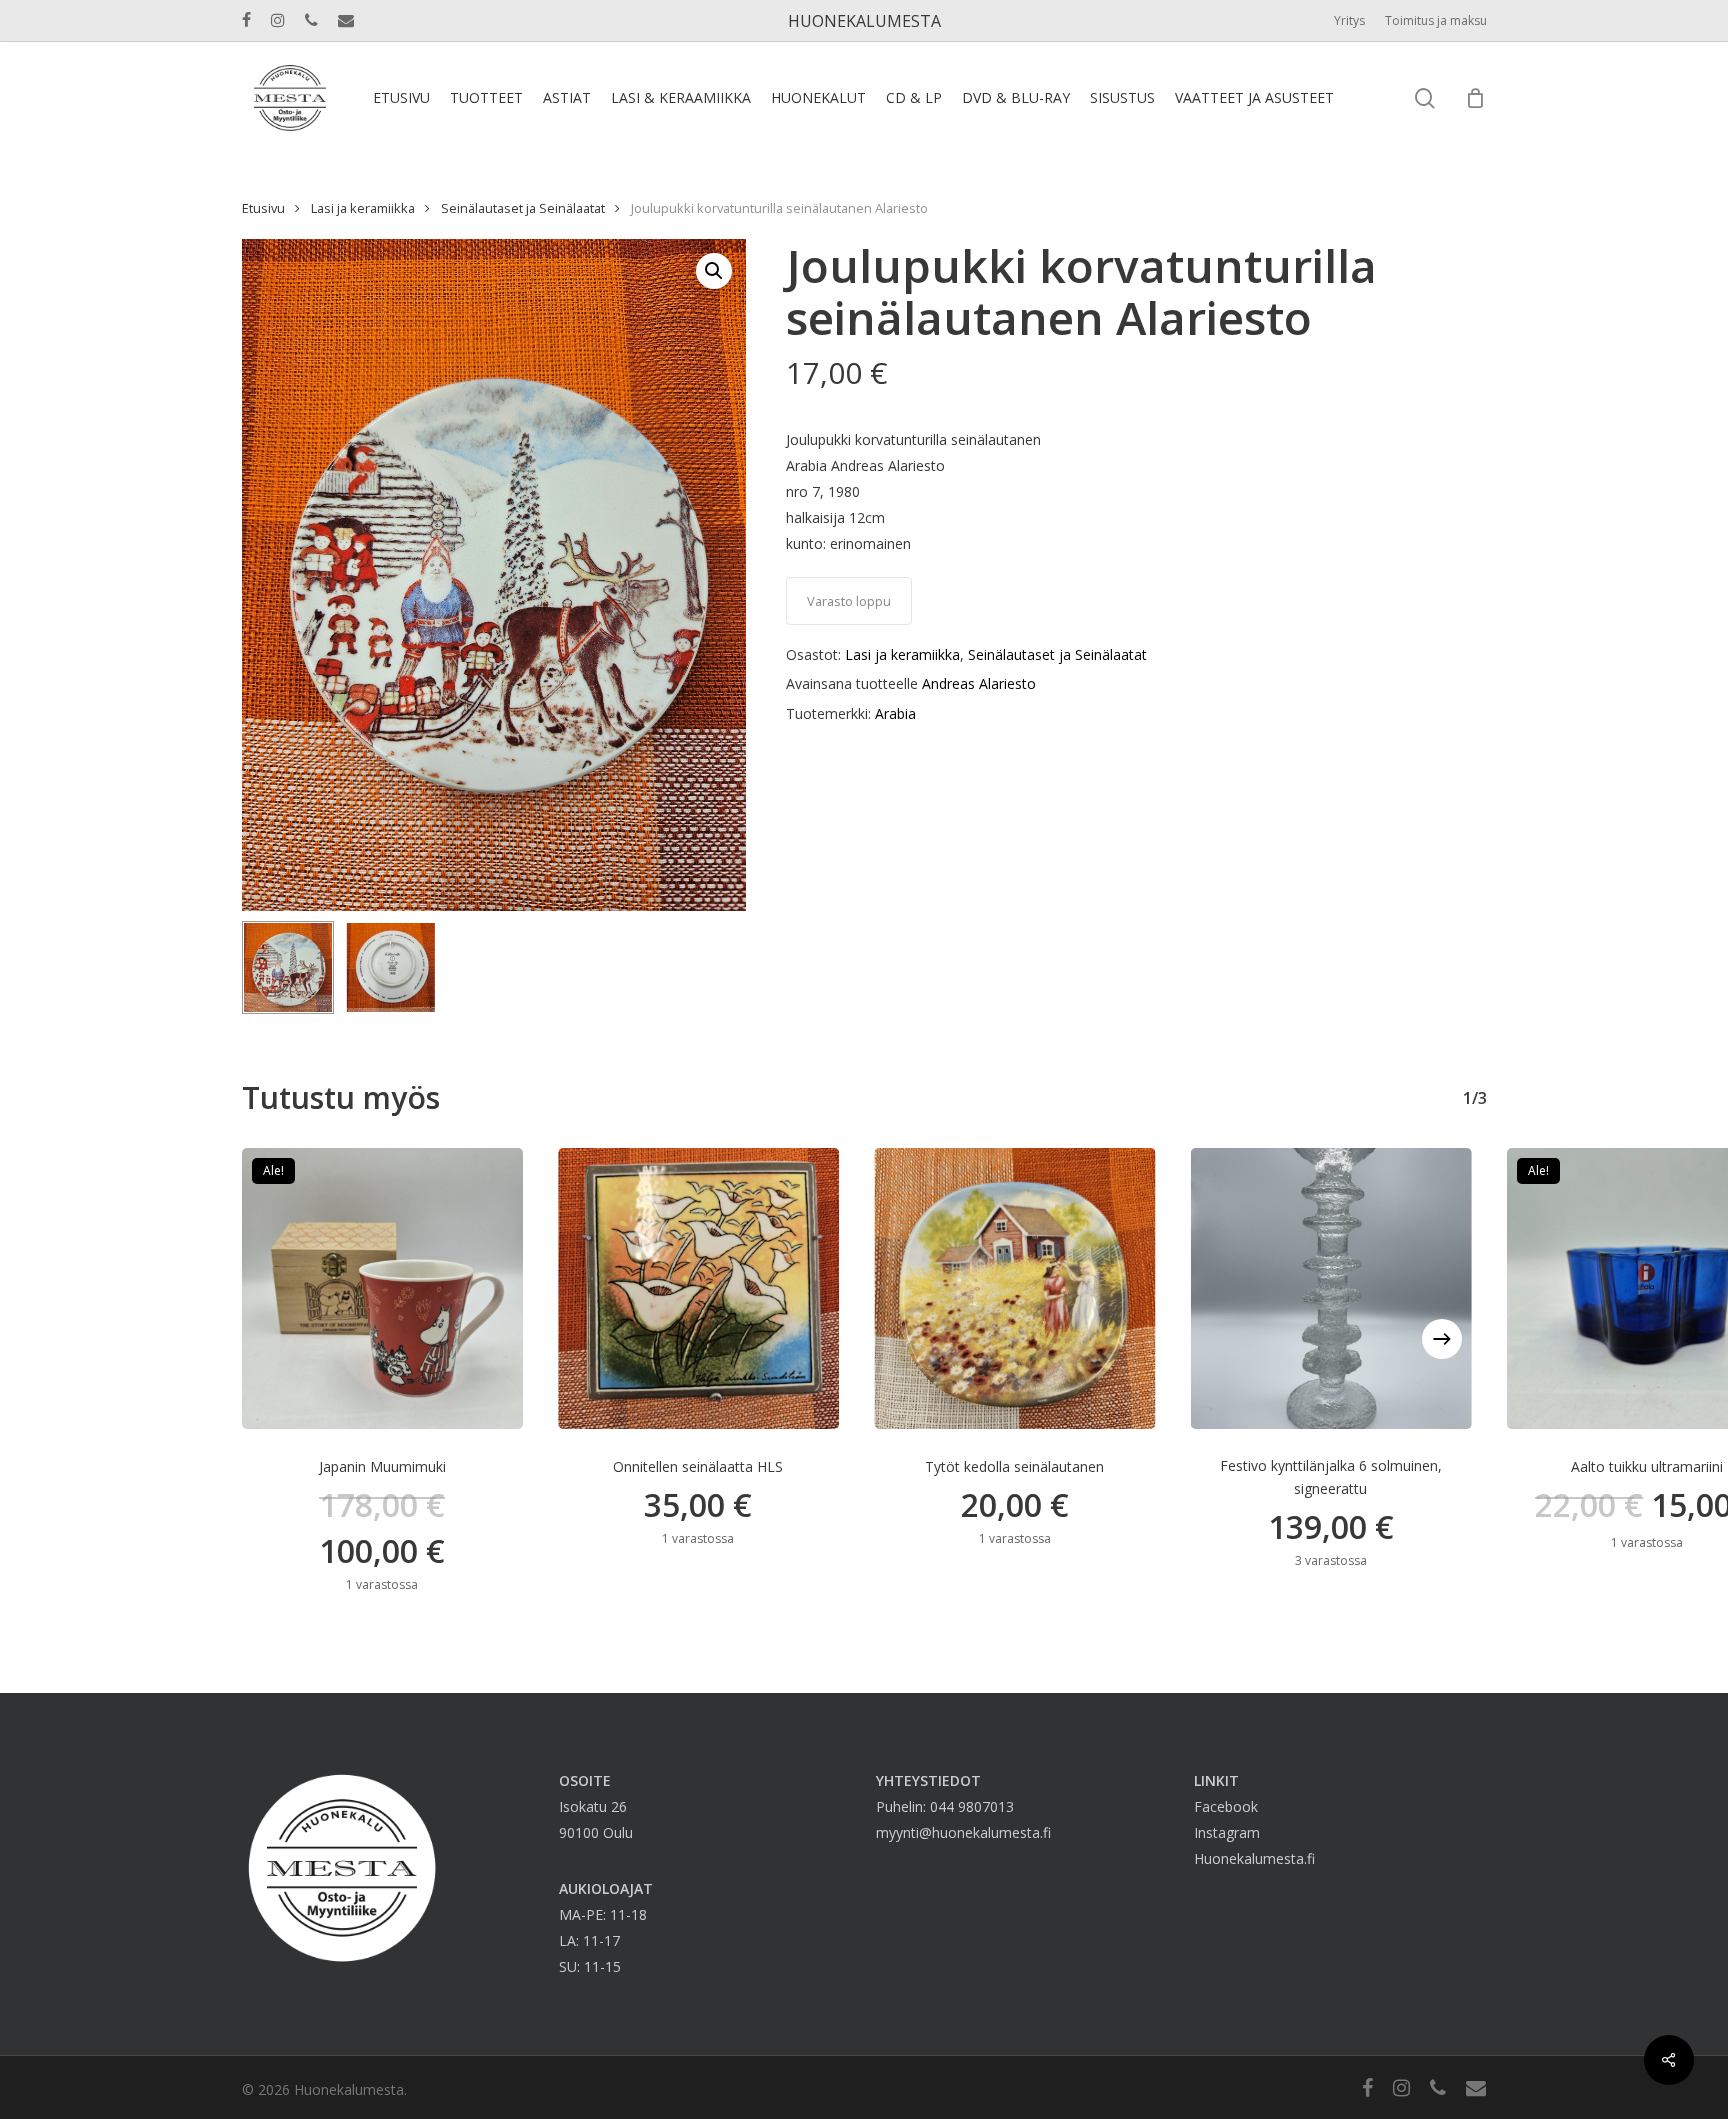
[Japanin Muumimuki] (382, 1288)
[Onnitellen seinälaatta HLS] (698, 1288)
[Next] (1442, 1339)
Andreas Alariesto (979, 683)
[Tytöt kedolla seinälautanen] (1014, 1288)
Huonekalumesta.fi (1254, 1858)
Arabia (895, 713)
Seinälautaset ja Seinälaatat (523, 208)
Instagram (1227, 1832)
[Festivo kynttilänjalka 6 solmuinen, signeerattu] (1330, 1288)
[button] (714, 271)
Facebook (1226, 1806)
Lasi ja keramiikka (363, 208)
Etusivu (263, 208)
